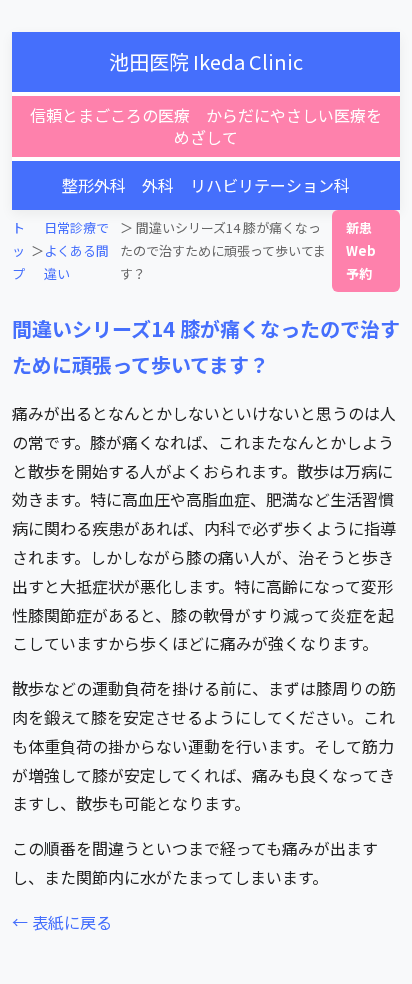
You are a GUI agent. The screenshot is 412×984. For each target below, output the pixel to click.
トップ (18, 251)
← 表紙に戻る (62, 922)
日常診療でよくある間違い (76, 251)
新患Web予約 (361, 251)
